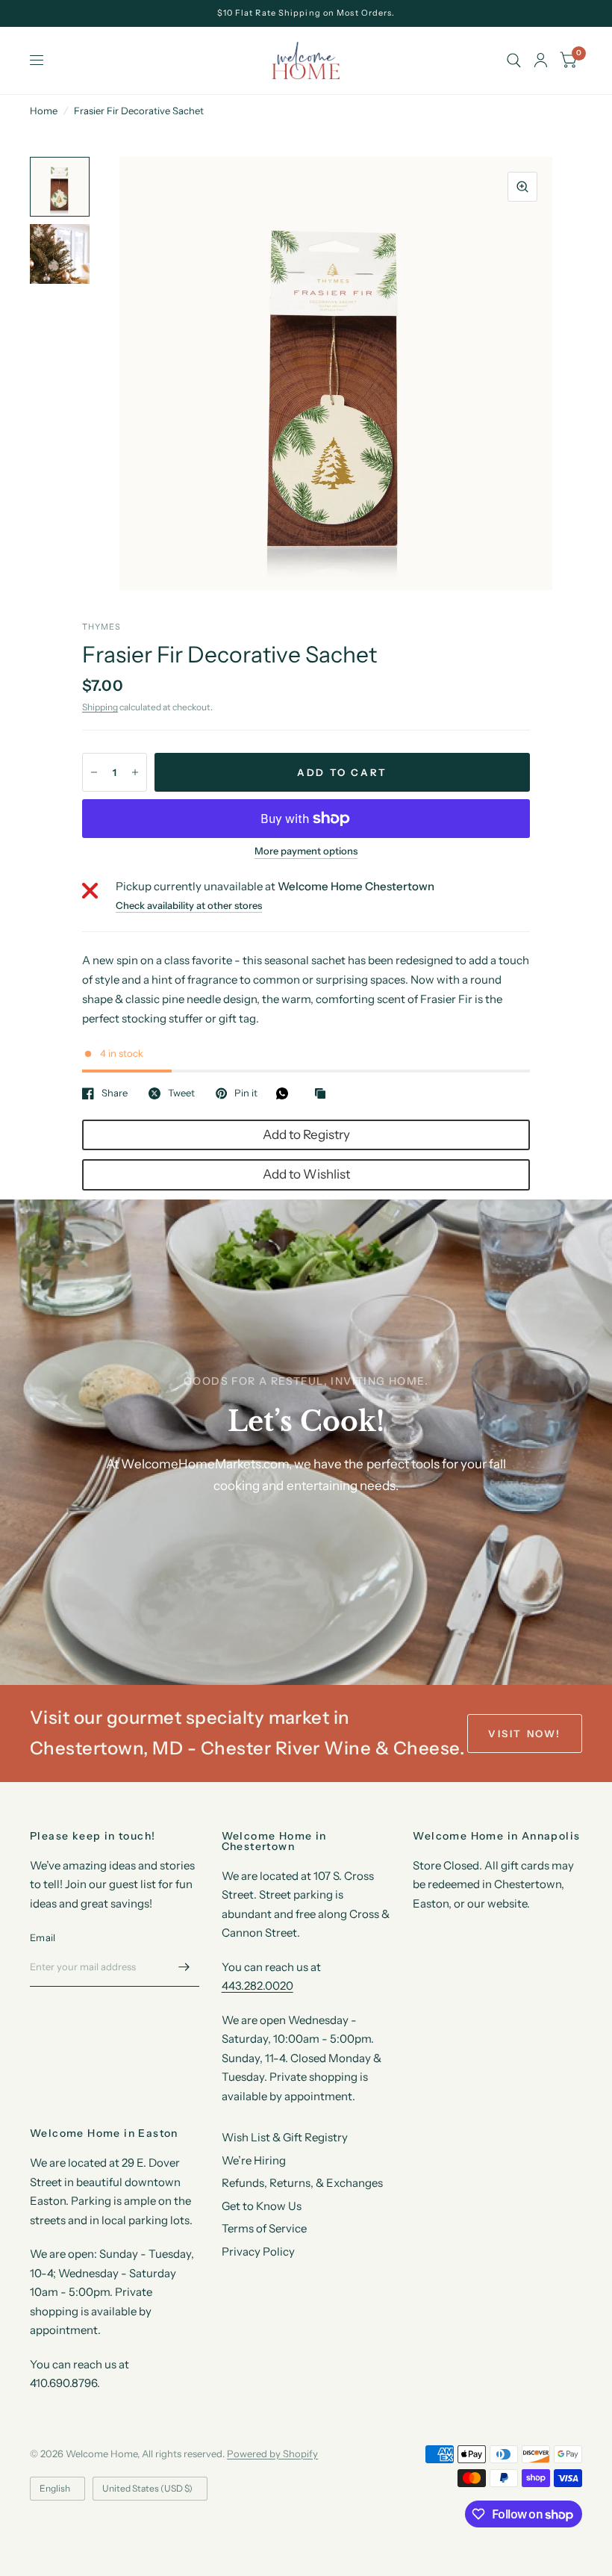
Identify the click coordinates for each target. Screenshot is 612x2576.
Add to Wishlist (306, 1174)
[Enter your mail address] (184, 1967)
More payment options (306, 851)
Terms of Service (264, 2228)
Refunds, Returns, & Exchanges (302, 2183)
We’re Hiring (254, 2160)
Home (44, 111)
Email (43, 1937)
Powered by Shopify (272, 2454)
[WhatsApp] (286, 1093)
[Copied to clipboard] (324, 1094)
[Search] (514, 60)
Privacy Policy (258, 2251)
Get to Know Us (262, 2206)
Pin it (246, 1093)
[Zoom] (522, 187)
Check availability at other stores (189, 906)
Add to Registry (306, 1135)
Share (115, 1093)
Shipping (100, 707)
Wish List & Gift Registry (285, 2137)
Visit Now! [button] (525, 1734)
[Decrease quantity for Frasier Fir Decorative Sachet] (94, 772)
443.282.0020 (257, 1986)
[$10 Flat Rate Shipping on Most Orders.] (306, 13)
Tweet (181, 1093)
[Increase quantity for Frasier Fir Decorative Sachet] (135, 772)
